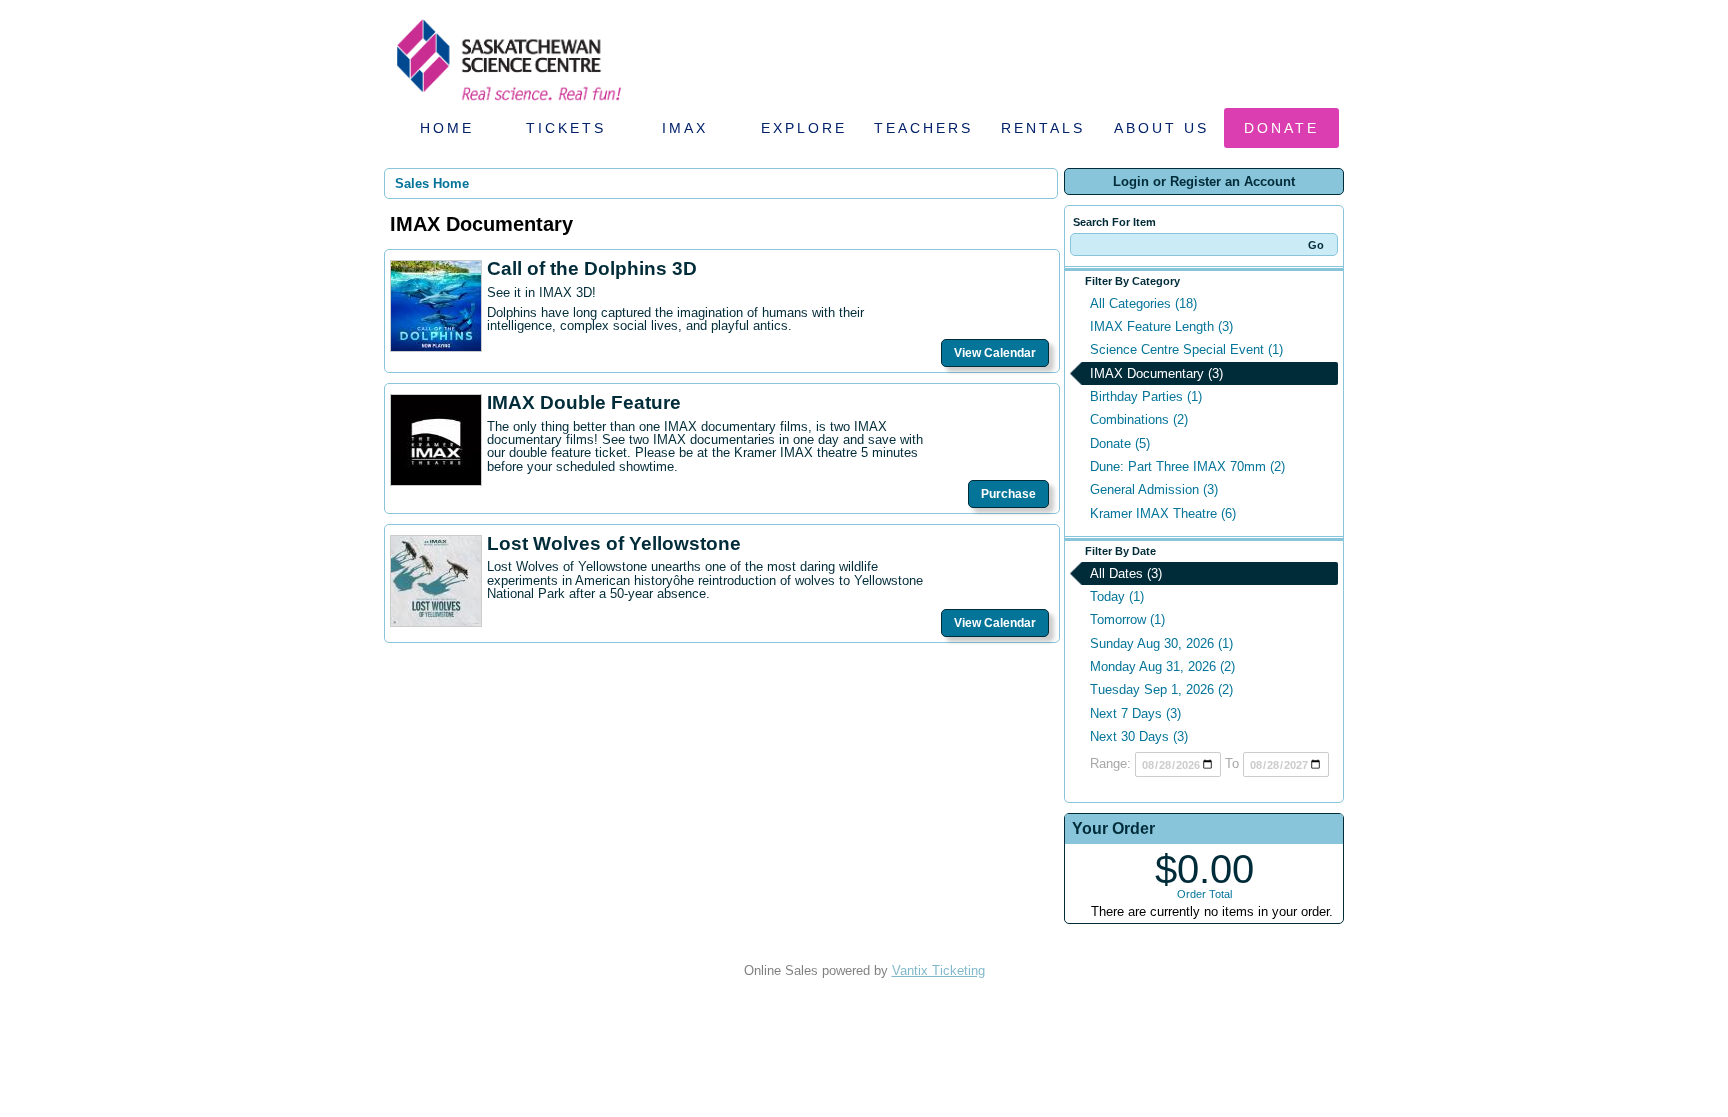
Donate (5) (1120, 443)
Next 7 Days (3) (1135, 713)
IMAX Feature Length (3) (1161, 326)
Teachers (923, 128)
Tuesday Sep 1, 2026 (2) (1161, 689)
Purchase (1008, 494)
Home (447, 128)
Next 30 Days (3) (1139, 736)
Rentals (1043, 128)
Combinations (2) (1139, 419)
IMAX (685, 128)
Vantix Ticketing (938, 970)
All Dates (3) (1126, 573)
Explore (804, 128)
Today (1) (1117, 596)
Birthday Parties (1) (1146, 396)
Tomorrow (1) (1127, 619)
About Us (1161, 128)
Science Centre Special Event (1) (1186, 349)
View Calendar (995, 353)
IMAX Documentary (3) (1156, 373)
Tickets (566, 128)
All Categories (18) (1143, 303)
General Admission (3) (1154, 489)
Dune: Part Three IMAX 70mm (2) (1187, 466)
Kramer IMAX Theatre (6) (1163, 513)
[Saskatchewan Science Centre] (507, 102)
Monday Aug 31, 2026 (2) (1162, 666)
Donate (1281, 128)
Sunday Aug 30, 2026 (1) (1161, 643)
